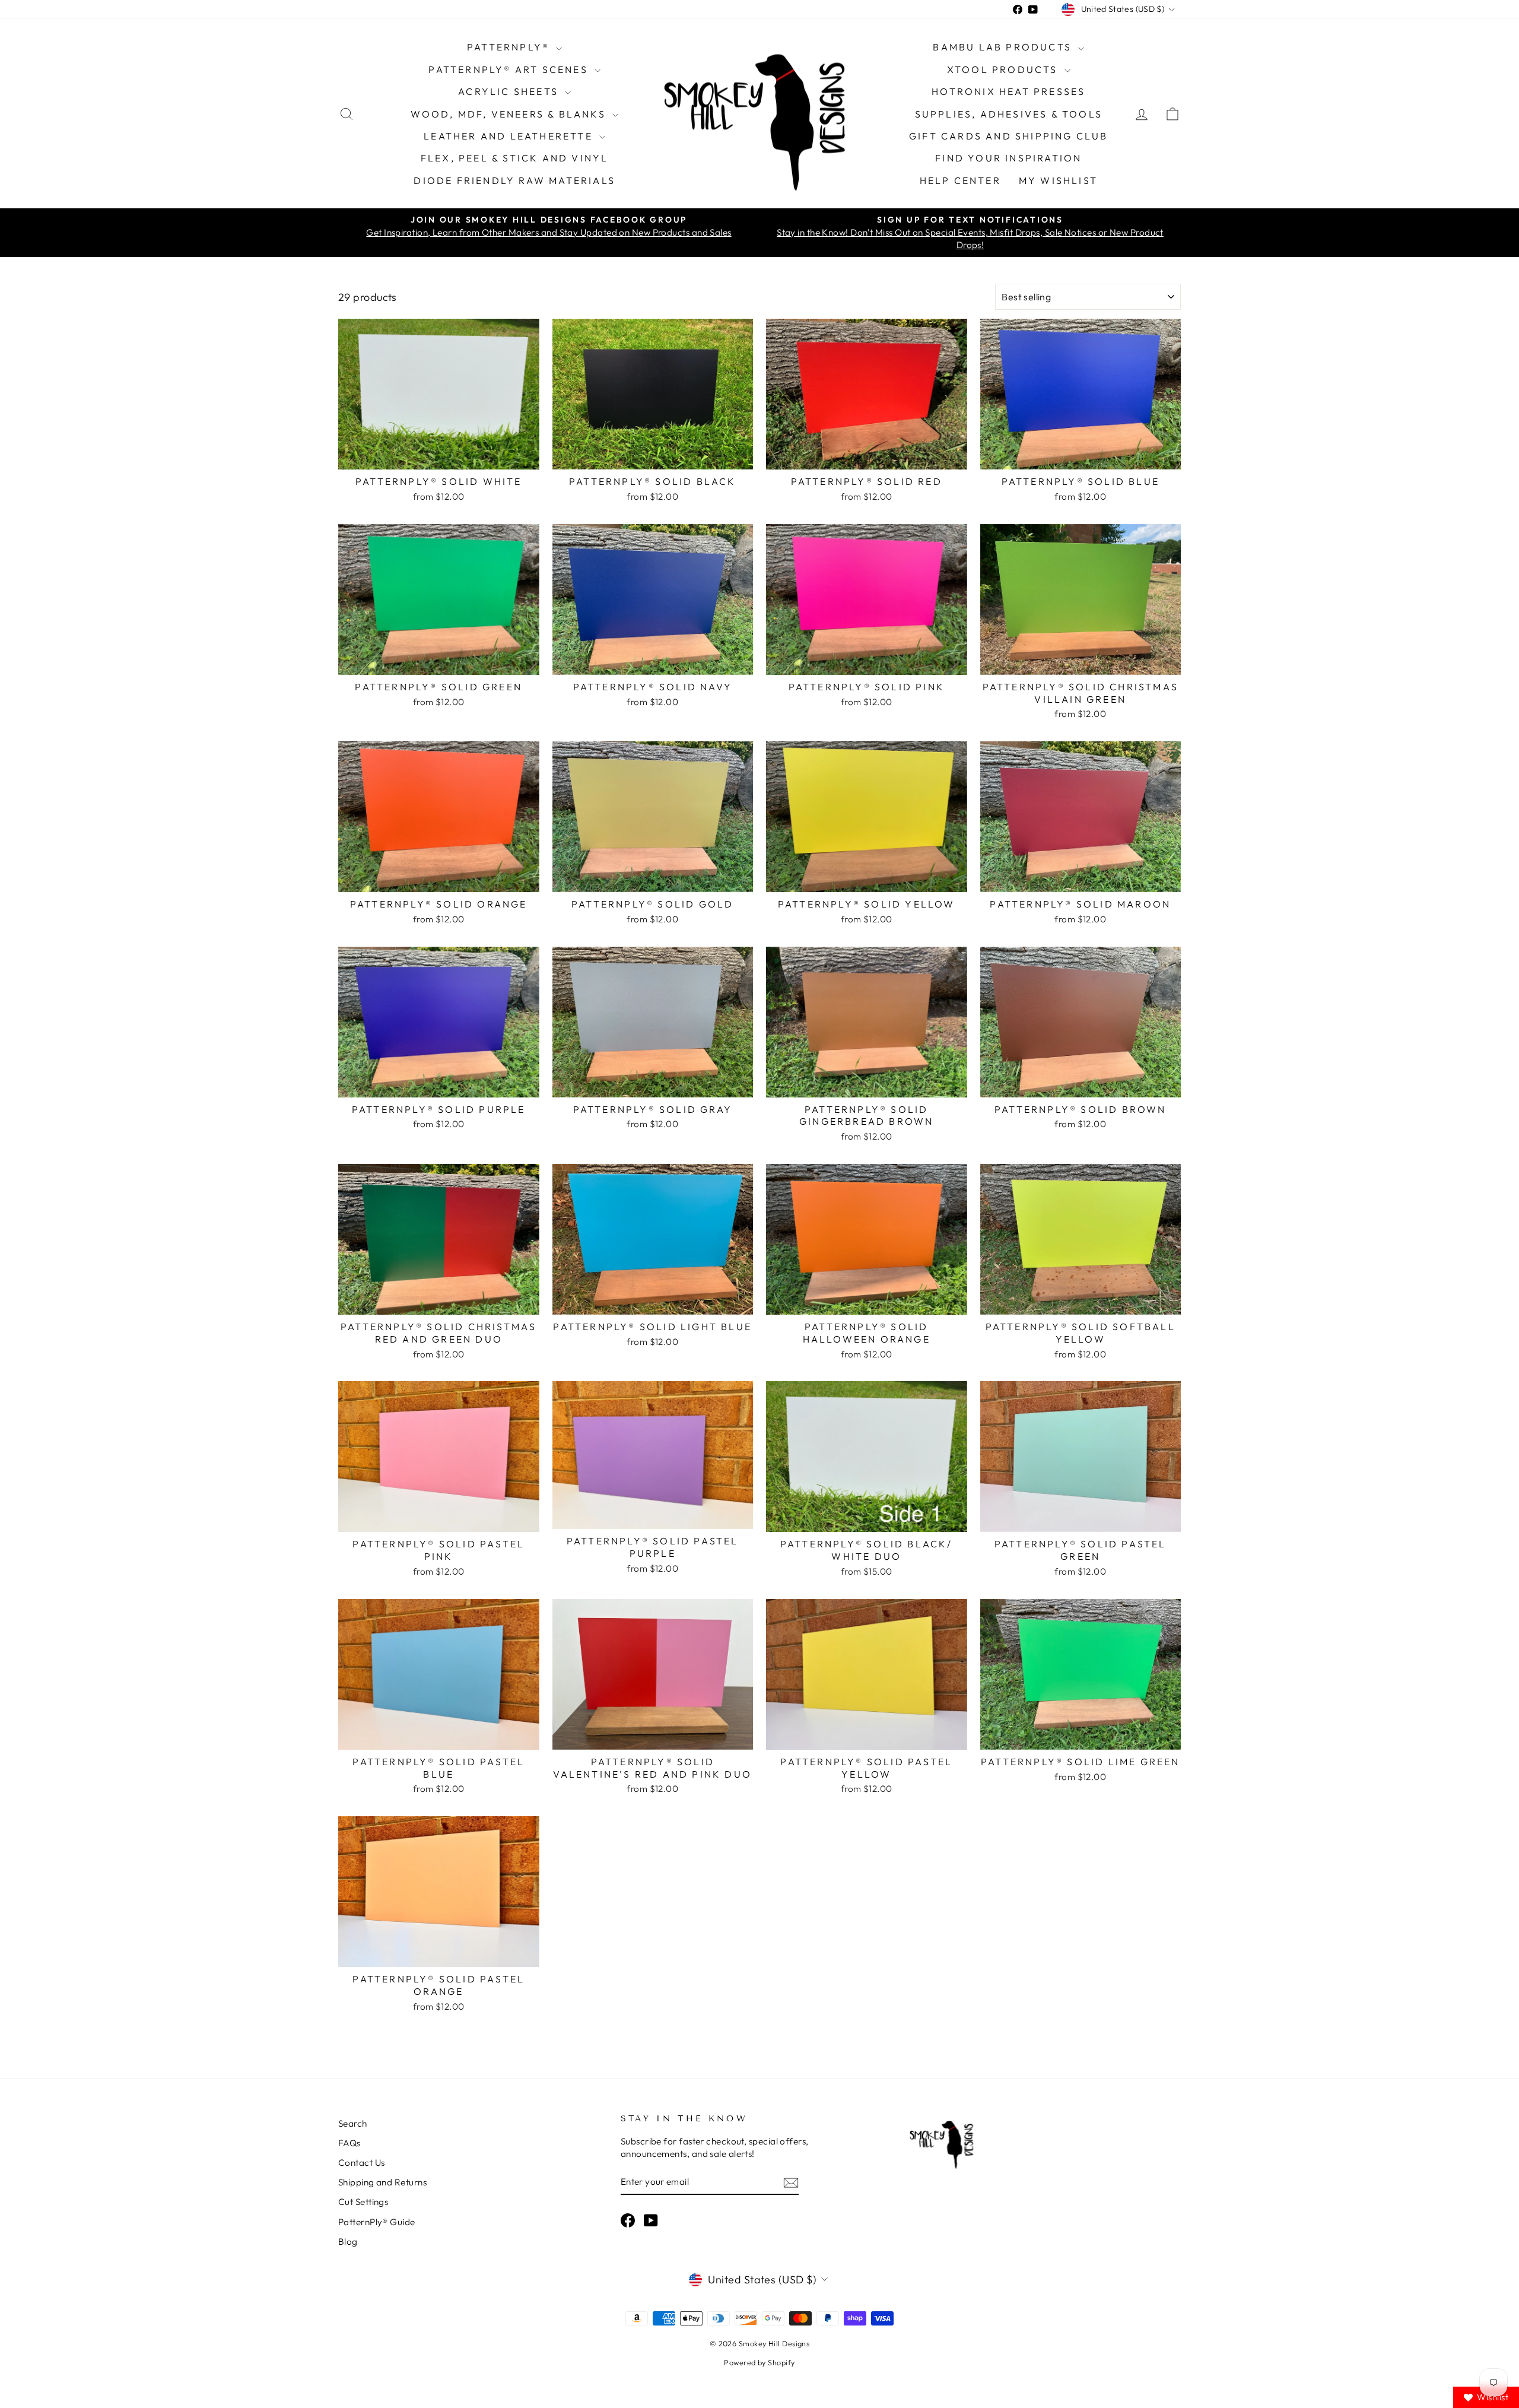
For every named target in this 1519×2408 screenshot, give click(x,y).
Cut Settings (363, 2202)
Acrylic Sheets (510, 91)
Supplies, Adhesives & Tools (1009, 114)
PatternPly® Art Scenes (510, 69)
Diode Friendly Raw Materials (514, 180)
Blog (348, 2242)
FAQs (349, 2143)
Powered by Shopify (759, 2362)
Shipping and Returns (382, 2182)
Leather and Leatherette (510, 136)
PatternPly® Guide (377, 2222)
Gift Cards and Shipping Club (1009, 136)
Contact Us (362, 2163)
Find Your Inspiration (1008, 158)
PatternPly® (510, 47)
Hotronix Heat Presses (1008, 91)
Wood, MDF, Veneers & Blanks (510, 114)
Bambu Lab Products (1004, 47)
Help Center (960, 180)
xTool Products (1004, 69)
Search (353, 2123)
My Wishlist (1058, 180)
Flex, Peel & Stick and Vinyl (515, 158)
